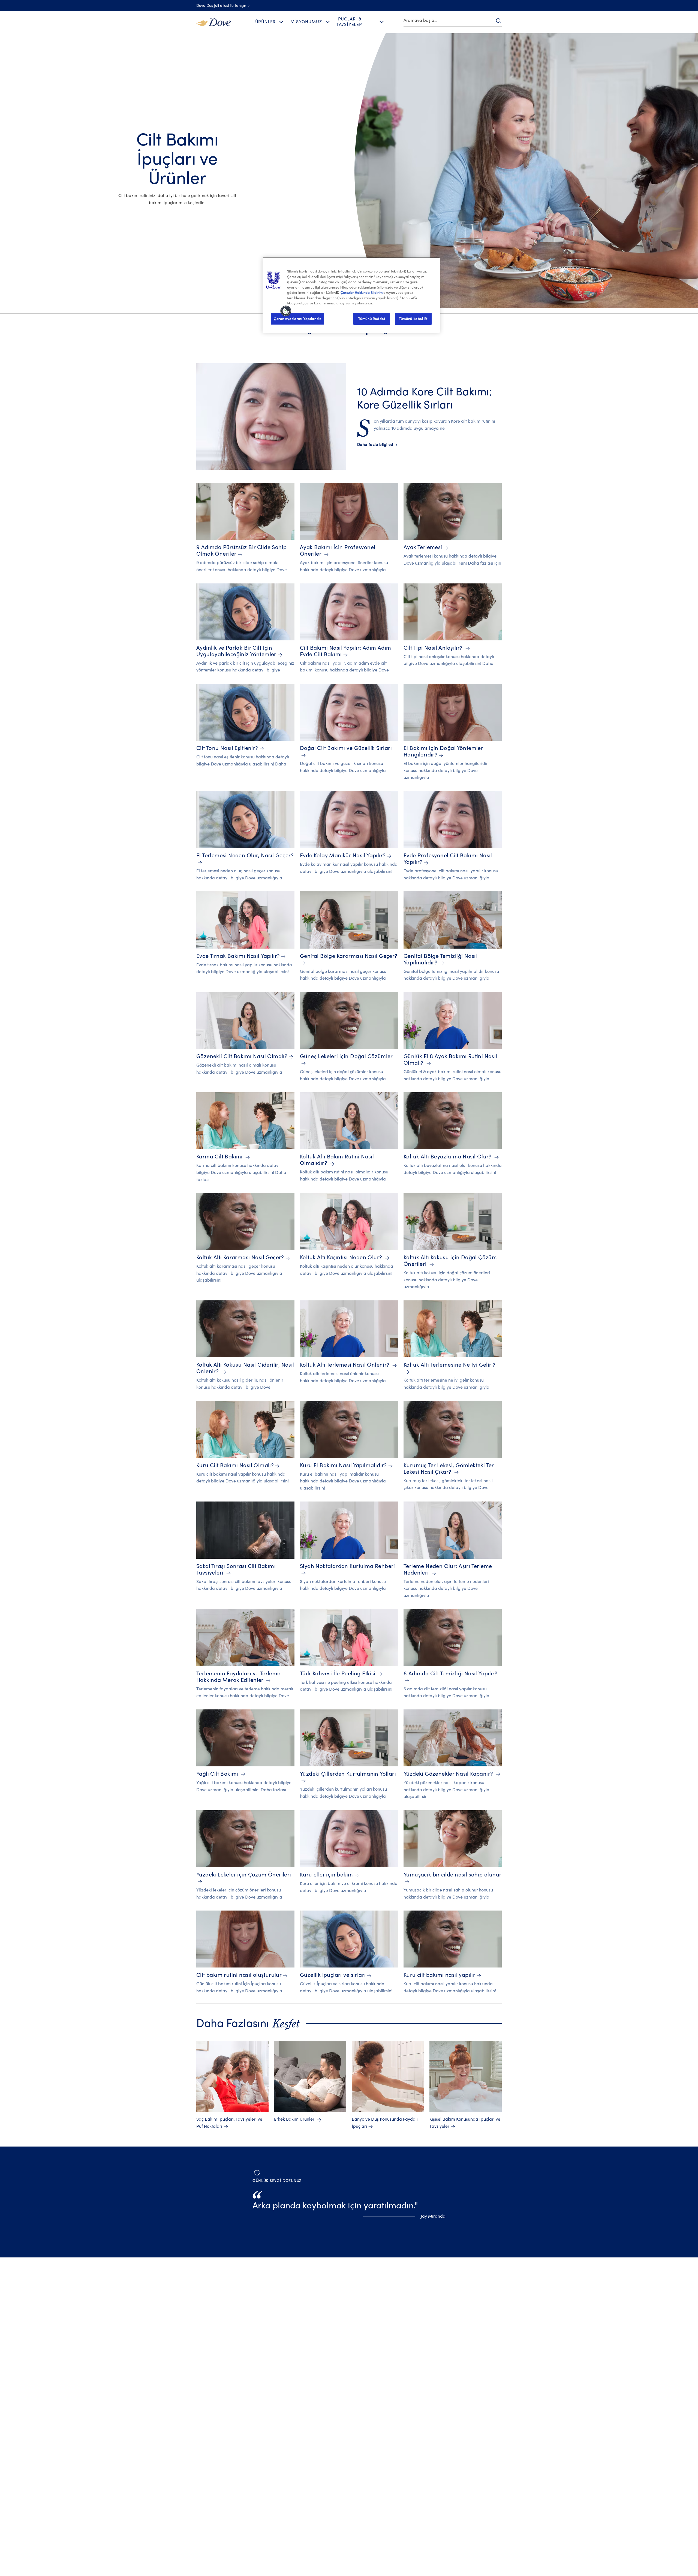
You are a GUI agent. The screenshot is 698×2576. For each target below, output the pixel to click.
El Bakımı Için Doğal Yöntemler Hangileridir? (443, 751)
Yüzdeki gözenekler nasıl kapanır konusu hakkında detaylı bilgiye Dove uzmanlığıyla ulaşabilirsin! (446, 1790)
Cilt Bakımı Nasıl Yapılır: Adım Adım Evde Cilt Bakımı (346, 651)
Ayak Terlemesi (423, 547)
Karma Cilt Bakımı (220, 1157)
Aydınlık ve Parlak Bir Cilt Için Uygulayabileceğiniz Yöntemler (236, 651)
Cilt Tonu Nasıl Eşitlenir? (227, 748)
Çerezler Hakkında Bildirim (362, 293)
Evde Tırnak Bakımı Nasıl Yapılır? (238, 956)
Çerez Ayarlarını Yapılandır (298, 319)
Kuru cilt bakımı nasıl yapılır (439, 1975)
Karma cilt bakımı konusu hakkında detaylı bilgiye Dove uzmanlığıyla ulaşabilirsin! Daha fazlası (241, 1172)
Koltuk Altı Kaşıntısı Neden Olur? (342, 1257)
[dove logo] (213, 22)
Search (498, 21)
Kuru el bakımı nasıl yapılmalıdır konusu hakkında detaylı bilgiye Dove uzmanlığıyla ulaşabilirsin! (343, 1481)
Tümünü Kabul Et (413, 319)
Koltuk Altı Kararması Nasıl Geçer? (240, 1257)
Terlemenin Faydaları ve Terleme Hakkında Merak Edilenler (238, 1677)
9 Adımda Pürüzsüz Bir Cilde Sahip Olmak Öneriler (241, 551)
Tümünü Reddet (372, 319)
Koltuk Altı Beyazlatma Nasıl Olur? (448, 1157)
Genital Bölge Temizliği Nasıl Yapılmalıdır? (440, 959)
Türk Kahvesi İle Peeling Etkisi (338, 1674)
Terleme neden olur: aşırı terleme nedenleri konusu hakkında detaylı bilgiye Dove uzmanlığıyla (446, 1589)
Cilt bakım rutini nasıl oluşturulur (239, 1975)
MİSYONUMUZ (306, 22)
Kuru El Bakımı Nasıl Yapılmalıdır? (343, 1465)
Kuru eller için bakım (327, 1875)
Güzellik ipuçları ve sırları (333, 1975)
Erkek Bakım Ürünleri (295, 2119)
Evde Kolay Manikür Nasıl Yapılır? (343, 856)
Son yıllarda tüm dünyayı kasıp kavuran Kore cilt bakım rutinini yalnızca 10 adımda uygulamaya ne (426, 425)
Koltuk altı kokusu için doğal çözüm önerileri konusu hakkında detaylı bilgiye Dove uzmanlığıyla (447, 1280)
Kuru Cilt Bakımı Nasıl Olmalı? (235, 1465)
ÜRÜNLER (266, 22)
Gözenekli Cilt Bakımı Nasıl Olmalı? (242, 1056)
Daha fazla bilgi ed (377, 445)
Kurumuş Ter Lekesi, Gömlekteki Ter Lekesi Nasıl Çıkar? (449, 1469)
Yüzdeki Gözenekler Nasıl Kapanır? (449, 1774)
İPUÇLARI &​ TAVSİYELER (349, 22)
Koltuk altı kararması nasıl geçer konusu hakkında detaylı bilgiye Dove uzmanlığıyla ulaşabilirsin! (239, 1273)
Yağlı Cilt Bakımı (218, 1774)
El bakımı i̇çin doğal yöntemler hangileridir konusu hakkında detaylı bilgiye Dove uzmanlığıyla (446, 771)
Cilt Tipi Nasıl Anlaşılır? (434, 648)
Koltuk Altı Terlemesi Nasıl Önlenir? (345, 1365)
